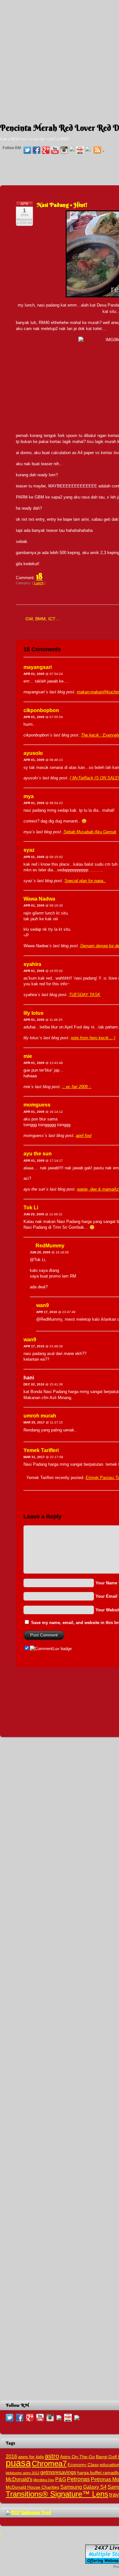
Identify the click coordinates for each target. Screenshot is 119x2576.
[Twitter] (27, 150)
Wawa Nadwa (39, 899)
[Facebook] (36, 150)
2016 (11, 2456)
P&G (61, 2479)
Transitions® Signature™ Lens (57, 2494)
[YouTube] (55, 150)
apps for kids (31, 2457)
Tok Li (31, 1208)
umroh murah (40, 1416)
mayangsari (38, 667)
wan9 (43, 1305)
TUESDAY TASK (85, 995)
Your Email (106, 1596)
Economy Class (83, 2465)
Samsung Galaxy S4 (83, 2487)
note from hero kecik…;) (93, 1038)
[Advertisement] (60, 59)
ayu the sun (38, 1154)
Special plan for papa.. (85, 881)
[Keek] (72, 149)
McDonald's (19, 2479)
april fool (84, 1136)
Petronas (78, 2479)
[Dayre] (88, 149)
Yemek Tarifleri (41, 1450)
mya (29, 796)
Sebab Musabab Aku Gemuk (90, 832)
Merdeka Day (44, 2480)
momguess (37, 1105)
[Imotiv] (80, 150)
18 (39, 576)
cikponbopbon (41, 710)
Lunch (39, 583)
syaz (29, 850)
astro (52, 2456)
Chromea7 (49, 2464)
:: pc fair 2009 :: (77, 1087)
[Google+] (46, 150)
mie (28, 1056)
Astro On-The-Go (77, 2457)
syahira (32, 964)
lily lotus (33, 1013)
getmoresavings (58, 2472)
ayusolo (33, 753)
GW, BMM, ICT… (43, 619)
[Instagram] (64, 150)
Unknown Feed (36, 2512)
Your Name (106, 1583)
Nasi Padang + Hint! (62, 205)
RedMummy (50, 1246)
